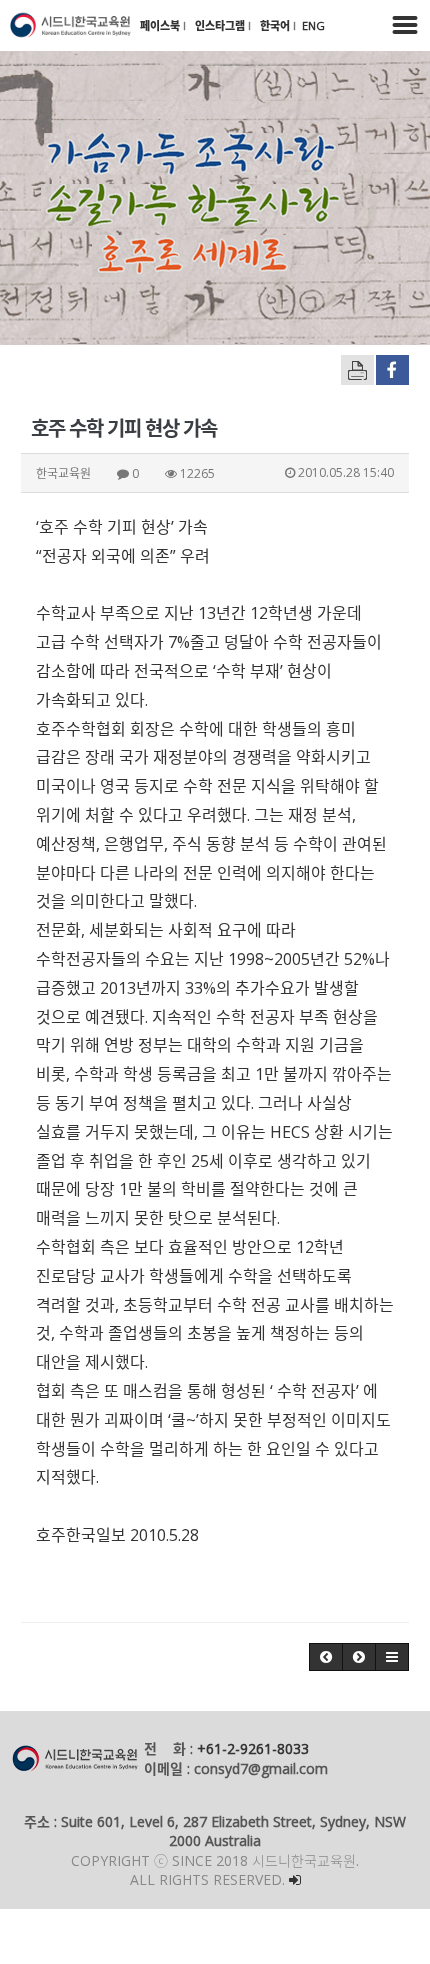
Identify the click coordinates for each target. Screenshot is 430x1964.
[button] (326, 1657)
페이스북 (161, 25)
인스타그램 (221, 25)
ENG (313, 25)
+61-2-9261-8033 (253, 1748)
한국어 (276, 25)
